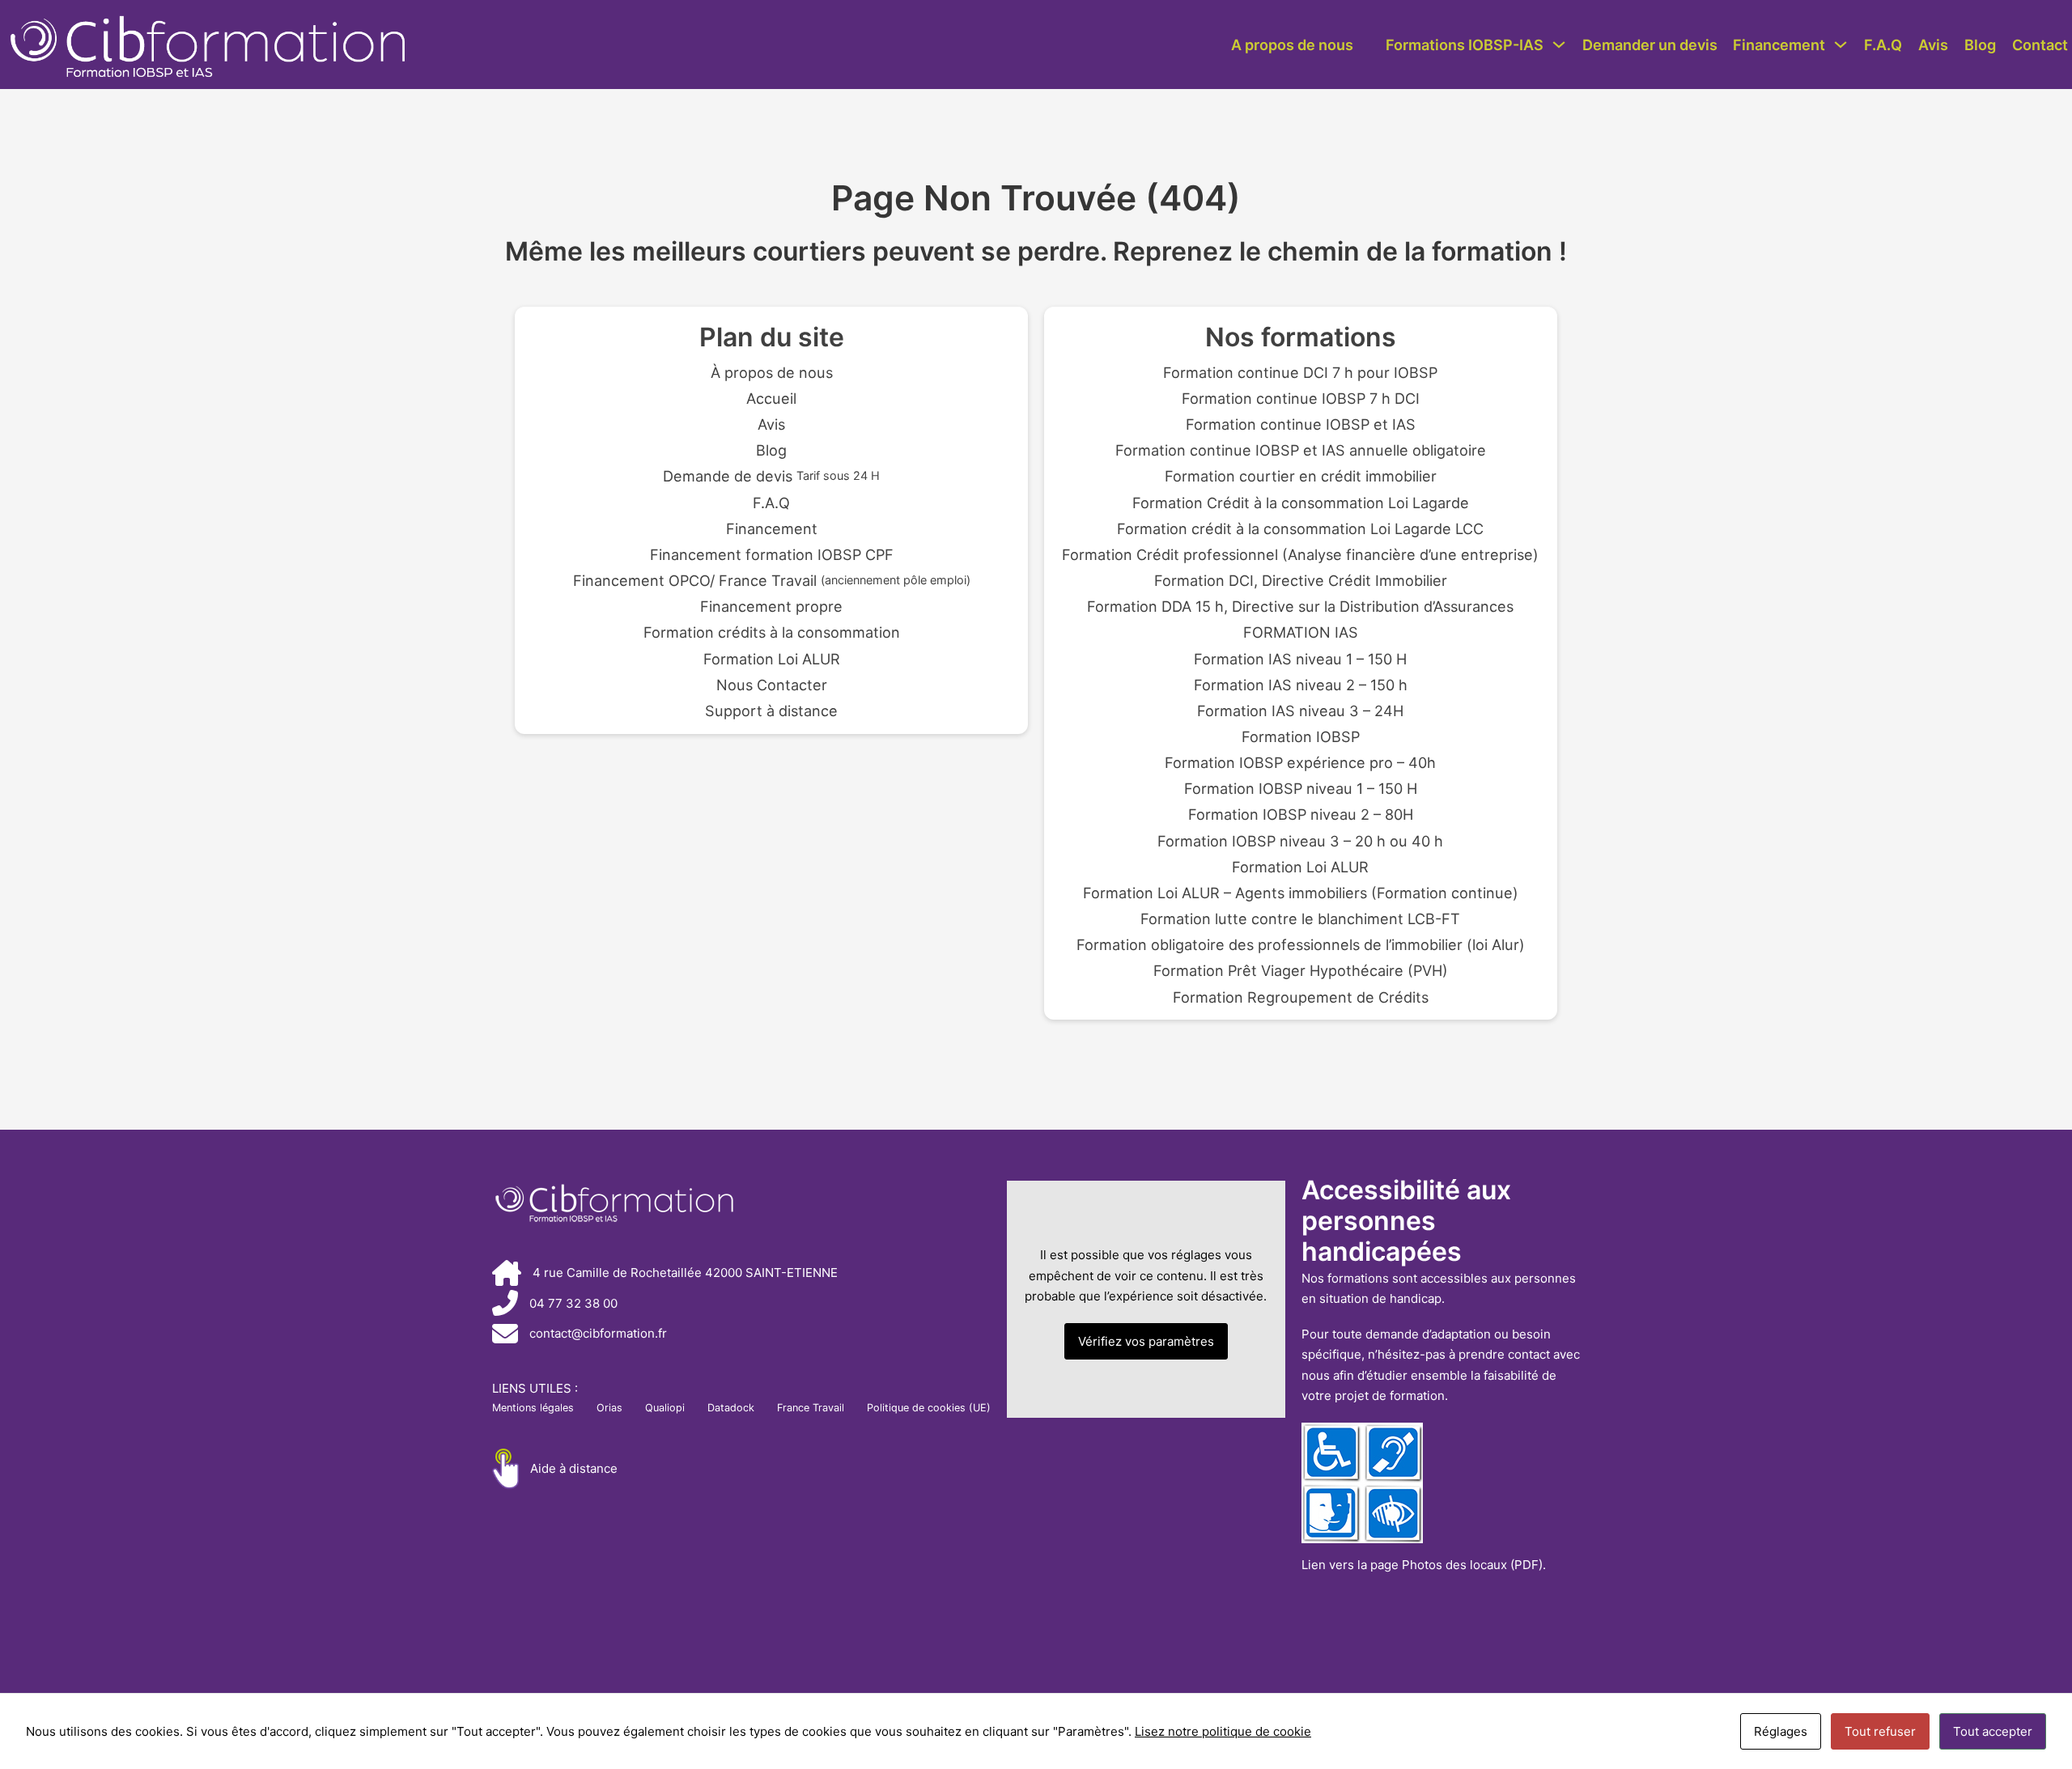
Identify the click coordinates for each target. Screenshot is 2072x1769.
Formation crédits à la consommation (772, 632)
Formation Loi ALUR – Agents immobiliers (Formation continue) (1301, 893)
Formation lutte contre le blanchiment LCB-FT (1300, 918)
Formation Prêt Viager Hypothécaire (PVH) (1301, 970)
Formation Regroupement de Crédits (1301, 997)
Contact (2040, 45)
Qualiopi (665, 1408)
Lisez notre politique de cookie (1223, 1731)
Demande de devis (771, 476)
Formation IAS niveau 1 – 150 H (1300, 659)
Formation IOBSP (1301, 736)
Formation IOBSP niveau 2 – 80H (1301, 814)
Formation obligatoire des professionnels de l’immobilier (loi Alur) (1301, 944)
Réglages (1781, 1731)
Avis (1933, 45)
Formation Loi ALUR (772, 659)
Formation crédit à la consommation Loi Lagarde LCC (1300, 528)
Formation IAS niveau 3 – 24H (1300, 711)
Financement (1779, 45)
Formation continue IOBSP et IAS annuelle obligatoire (1301, 450)
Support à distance (771, 711)
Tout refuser (1880, 1731)
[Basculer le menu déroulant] (1559, 45)
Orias (609, 1408)
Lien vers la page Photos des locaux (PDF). (1424, 1565)
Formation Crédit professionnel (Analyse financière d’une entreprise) (1300, 554)
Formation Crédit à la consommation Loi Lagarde (1301, 503)
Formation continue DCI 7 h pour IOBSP (1300, 372)
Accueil (771, 398)
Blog (1980, 45)
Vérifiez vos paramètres (1146, 1341)
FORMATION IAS (1301, 632)
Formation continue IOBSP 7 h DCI (1301, 398)
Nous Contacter (772, 685)
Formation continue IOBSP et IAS (1301, 424)
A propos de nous (1292, 45)
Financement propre (771, 606)
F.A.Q (1883, 45)
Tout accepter (1993, 1731)
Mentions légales (533, 1408)
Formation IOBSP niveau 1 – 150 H (1301, 788)
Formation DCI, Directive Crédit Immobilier (1301, 580)
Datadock (731, 1408)
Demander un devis (1650, 45)
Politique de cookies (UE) (929, 1408)
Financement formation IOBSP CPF (772, 554)
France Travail (811, 1408)
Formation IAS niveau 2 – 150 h (1301, 685)
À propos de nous (772, 372)
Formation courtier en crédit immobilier (1301, 476)
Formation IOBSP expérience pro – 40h (1300, 762)
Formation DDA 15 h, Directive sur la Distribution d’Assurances (1300, 606)
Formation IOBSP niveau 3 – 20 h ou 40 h (1300, 841)
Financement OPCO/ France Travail (772, 580)
